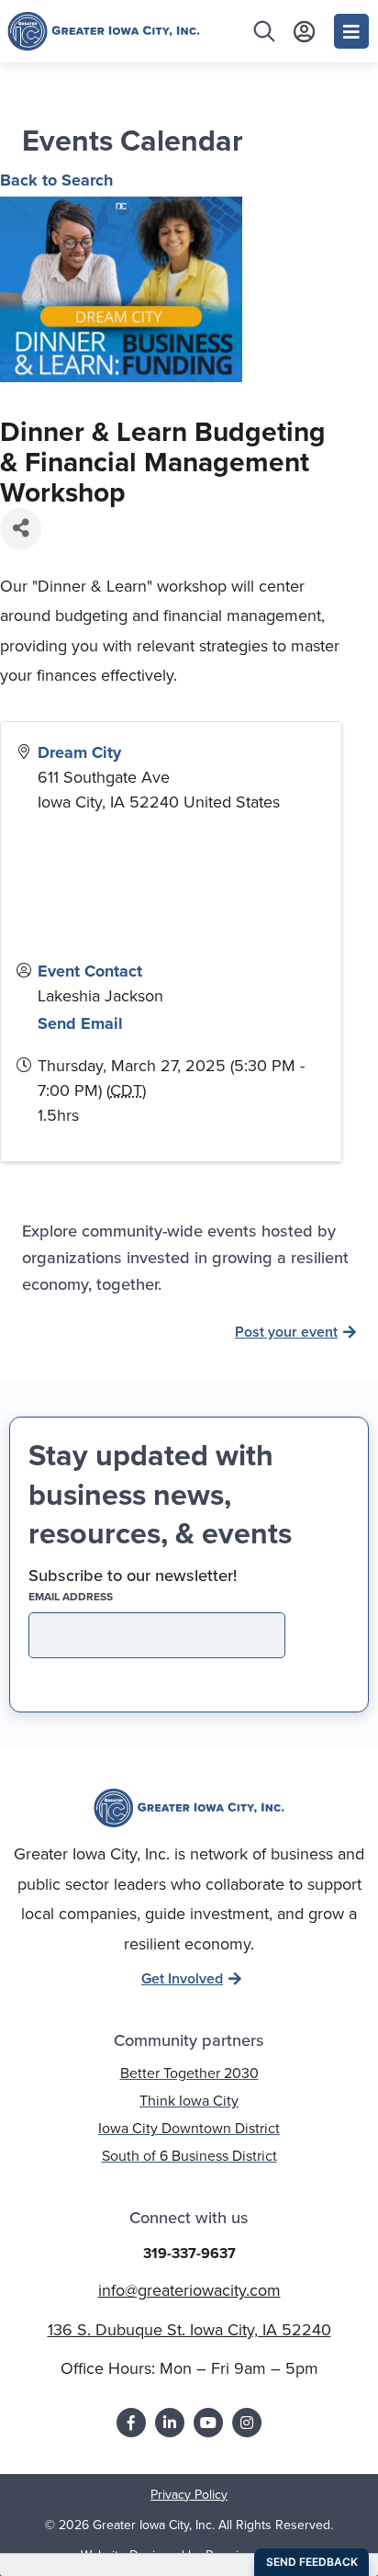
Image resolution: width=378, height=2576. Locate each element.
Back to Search (56, 180)
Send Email (80, 1023)
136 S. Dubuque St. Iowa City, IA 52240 (189, 2330)
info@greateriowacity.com (189, 2290)
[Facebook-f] (131, 2423)
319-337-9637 (189, 2253)
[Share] (21, 529)
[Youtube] (208, 2423)
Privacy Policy (189, 2495)
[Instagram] (247, 2423)
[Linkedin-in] (170, 2423)
